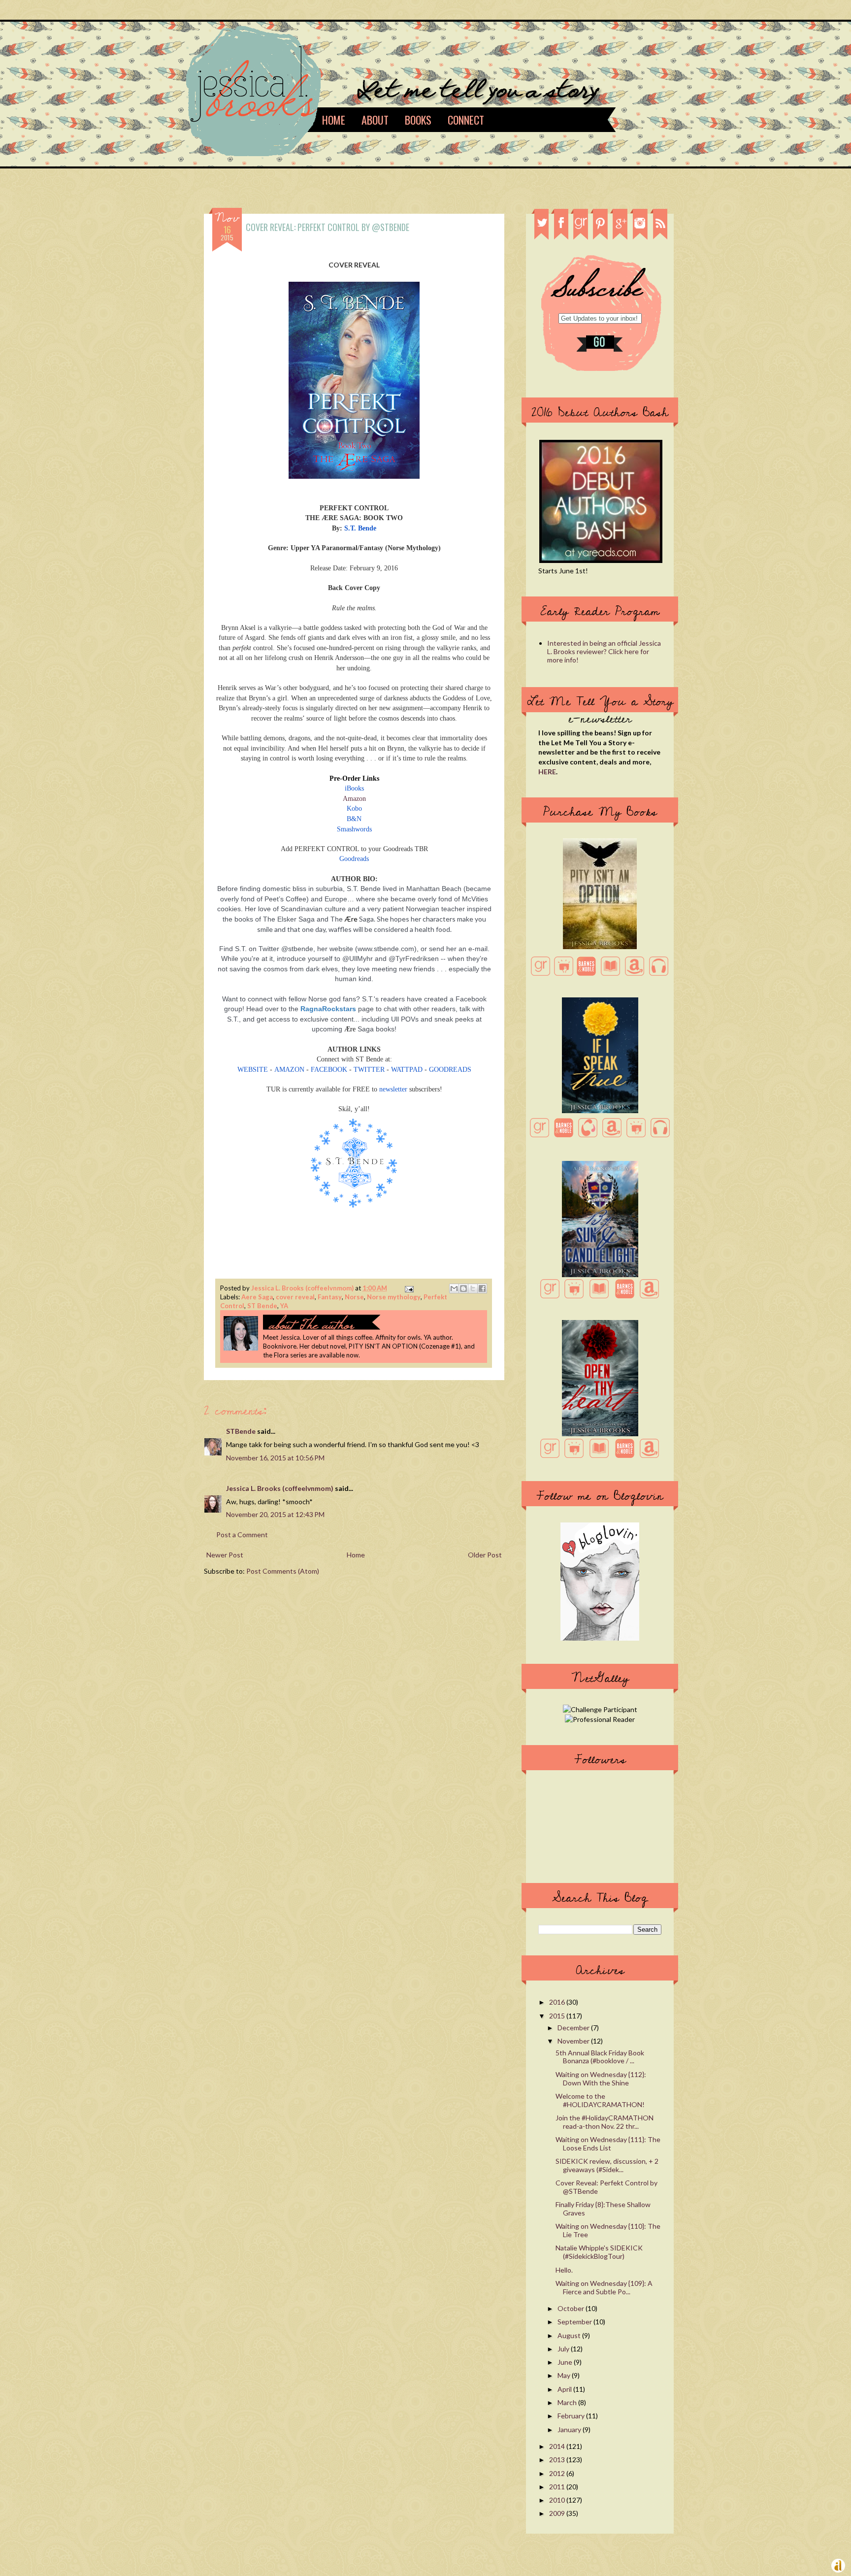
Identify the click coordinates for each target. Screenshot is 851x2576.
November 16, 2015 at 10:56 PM (275, 1458)
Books (418, 120)
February (572, 2416)
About (375, 120)
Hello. (564, 2270)
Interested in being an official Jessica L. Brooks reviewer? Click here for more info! (604, 651)
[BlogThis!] (463, 1288)
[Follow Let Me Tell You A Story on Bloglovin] (600, 1638)
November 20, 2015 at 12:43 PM (275, 1514)
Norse (354, 1297)
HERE (547, 772)
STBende (241, 1431)
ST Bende (262, 1306)
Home (334, 120)
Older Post (485, 1555)
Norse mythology (394, 1297)
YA (284, 1306)
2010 (558, 2500)
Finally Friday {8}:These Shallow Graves (603, 2209)
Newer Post (225, 1555)
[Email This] (454, 1288)
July (564, 2349)
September (575, 2322)
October (572, 2308)
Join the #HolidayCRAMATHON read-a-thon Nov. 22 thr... (605, 2122)
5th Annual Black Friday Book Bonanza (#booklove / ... (600, 2057)
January (570, 2429)
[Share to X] (473, 1288)
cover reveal (295, 1297)
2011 (558, 2487)
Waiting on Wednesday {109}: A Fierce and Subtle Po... (604, 2287)
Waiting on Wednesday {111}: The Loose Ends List (608, 2144)
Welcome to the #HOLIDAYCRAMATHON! (600, 2100)
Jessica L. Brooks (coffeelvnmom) (303, 1288)
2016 (558, 2002)
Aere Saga (257, 1297)
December (574, 2028)
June (566, 2362)
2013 (558, 2460)
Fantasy (330, 1297)
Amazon (354, 799)
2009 (558, 2513)
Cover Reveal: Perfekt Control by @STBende (606, 2187)
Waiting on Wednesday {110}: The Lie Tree (608, 2230)
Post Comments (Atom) (283, 1571)
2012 (558, 2473)
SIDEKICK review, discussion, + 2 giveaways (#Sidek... (607, 2165)
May (565, 2375)
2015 (558, 2016)
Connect (466, 120)
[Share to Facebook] (482, 1288)
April (565, 2389)
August (570, 2335)
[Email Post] (408, 1288)
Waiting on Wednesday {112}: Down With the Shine (601, 2079)
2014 (558, 2446)
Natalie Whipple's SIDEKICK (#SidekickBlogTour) (599, 2252)
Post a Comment (242, 1535)
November (574, 2041)
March (568, 2402)
